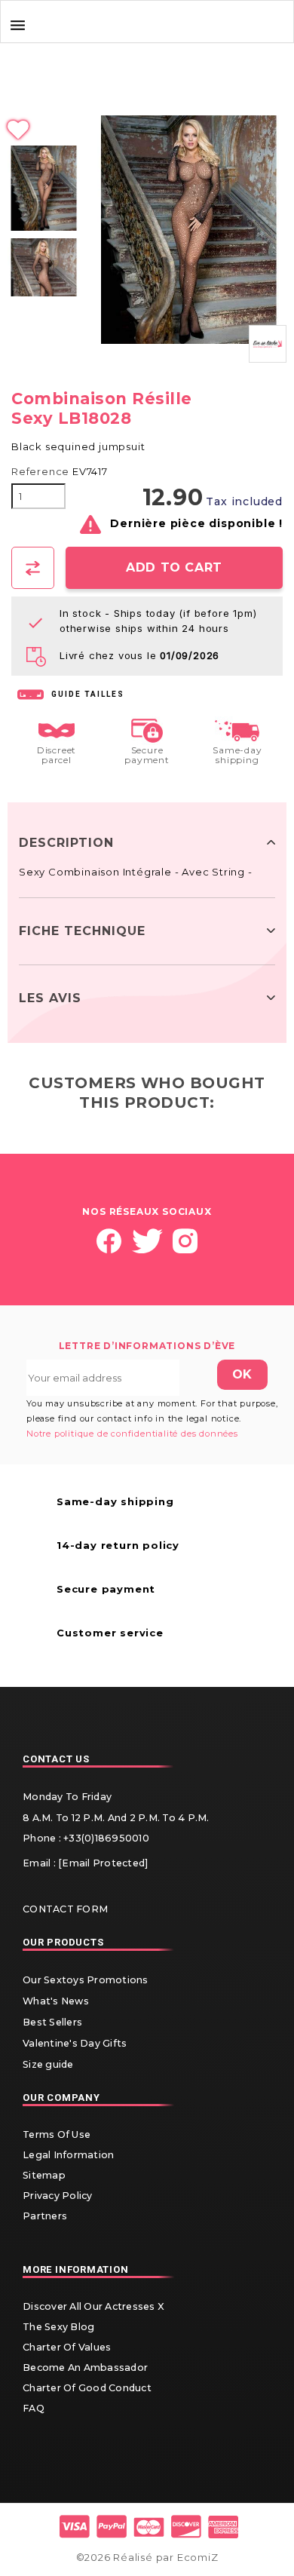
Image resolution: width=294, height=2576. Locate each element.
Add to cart (174, 567)
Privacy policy (58, 2196)
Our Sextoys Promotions (86, 1980)
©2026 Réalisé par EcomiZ (147, 2557)
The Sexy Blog (58, 2327)
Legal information (68, 2155)
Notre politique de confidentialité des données (132, 1434)
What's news (56, 2001)
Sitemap (44, 2175)
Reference (40, 472)
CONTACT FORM (65, 1909)
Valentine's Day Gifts (75, 2043)
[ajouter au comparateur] (33, 568)
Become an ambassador (85, 2367)
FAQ (34, 2408)
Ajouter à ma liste (147, 130)
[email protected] (103, 1863)
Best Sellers (52, 2022)
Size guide (48, 2064)
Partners (45, 2216)
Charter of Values (67, 2347)
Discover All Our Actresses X (93, 2306)
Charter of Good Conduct (87, 2388)
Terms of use (57, 2134)
